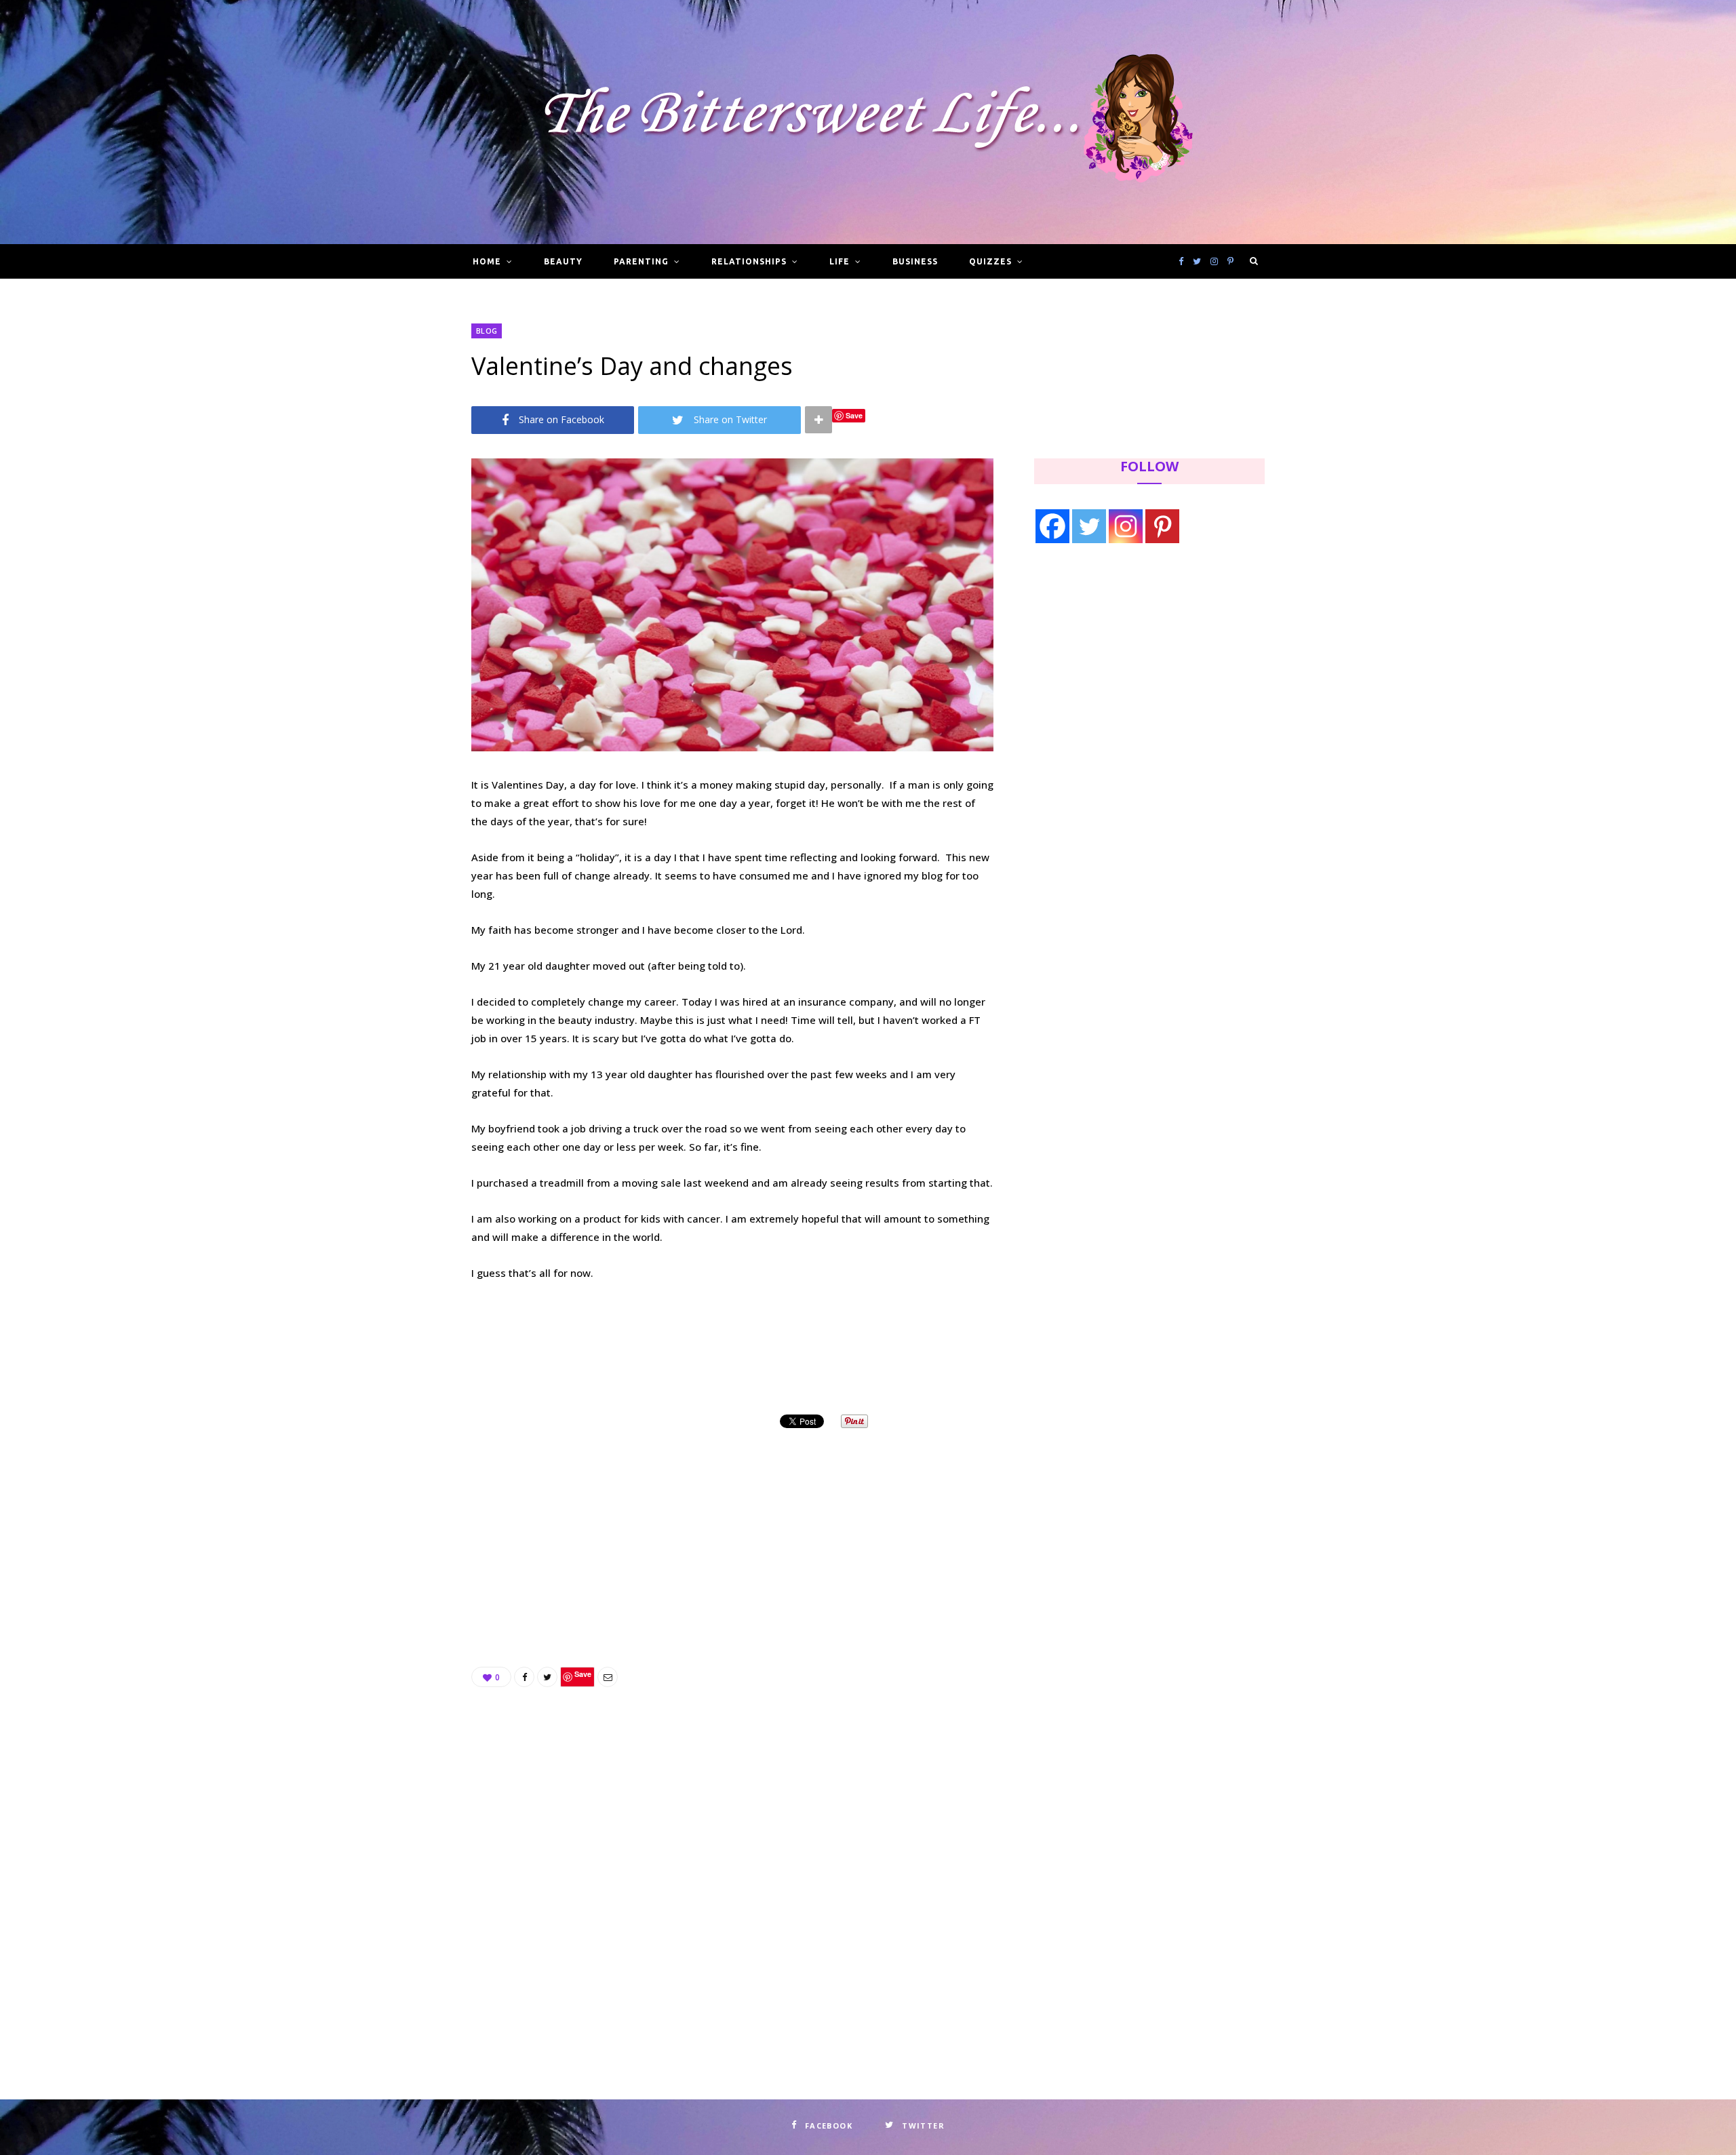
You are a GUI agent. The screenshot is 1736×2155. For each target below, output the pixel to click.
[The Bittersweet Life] (868, 122)
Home (487, 261)
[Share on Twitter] (547, 1677)
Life (840, 261)
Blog (487, 331)
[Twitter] (1089, 526)
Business (915, 261)
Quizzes (990, 261)
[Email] (608, 1677)
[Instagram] (1126, 526)
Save (854, 415)
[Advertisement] (732, 1531)
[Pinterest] (1162, 526)
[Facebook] (1052, 526)
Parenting (641, 261)
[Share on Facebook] (524, 1677)
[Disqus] (732, 1857)
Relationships (749, 261)
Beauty (563, 261)
